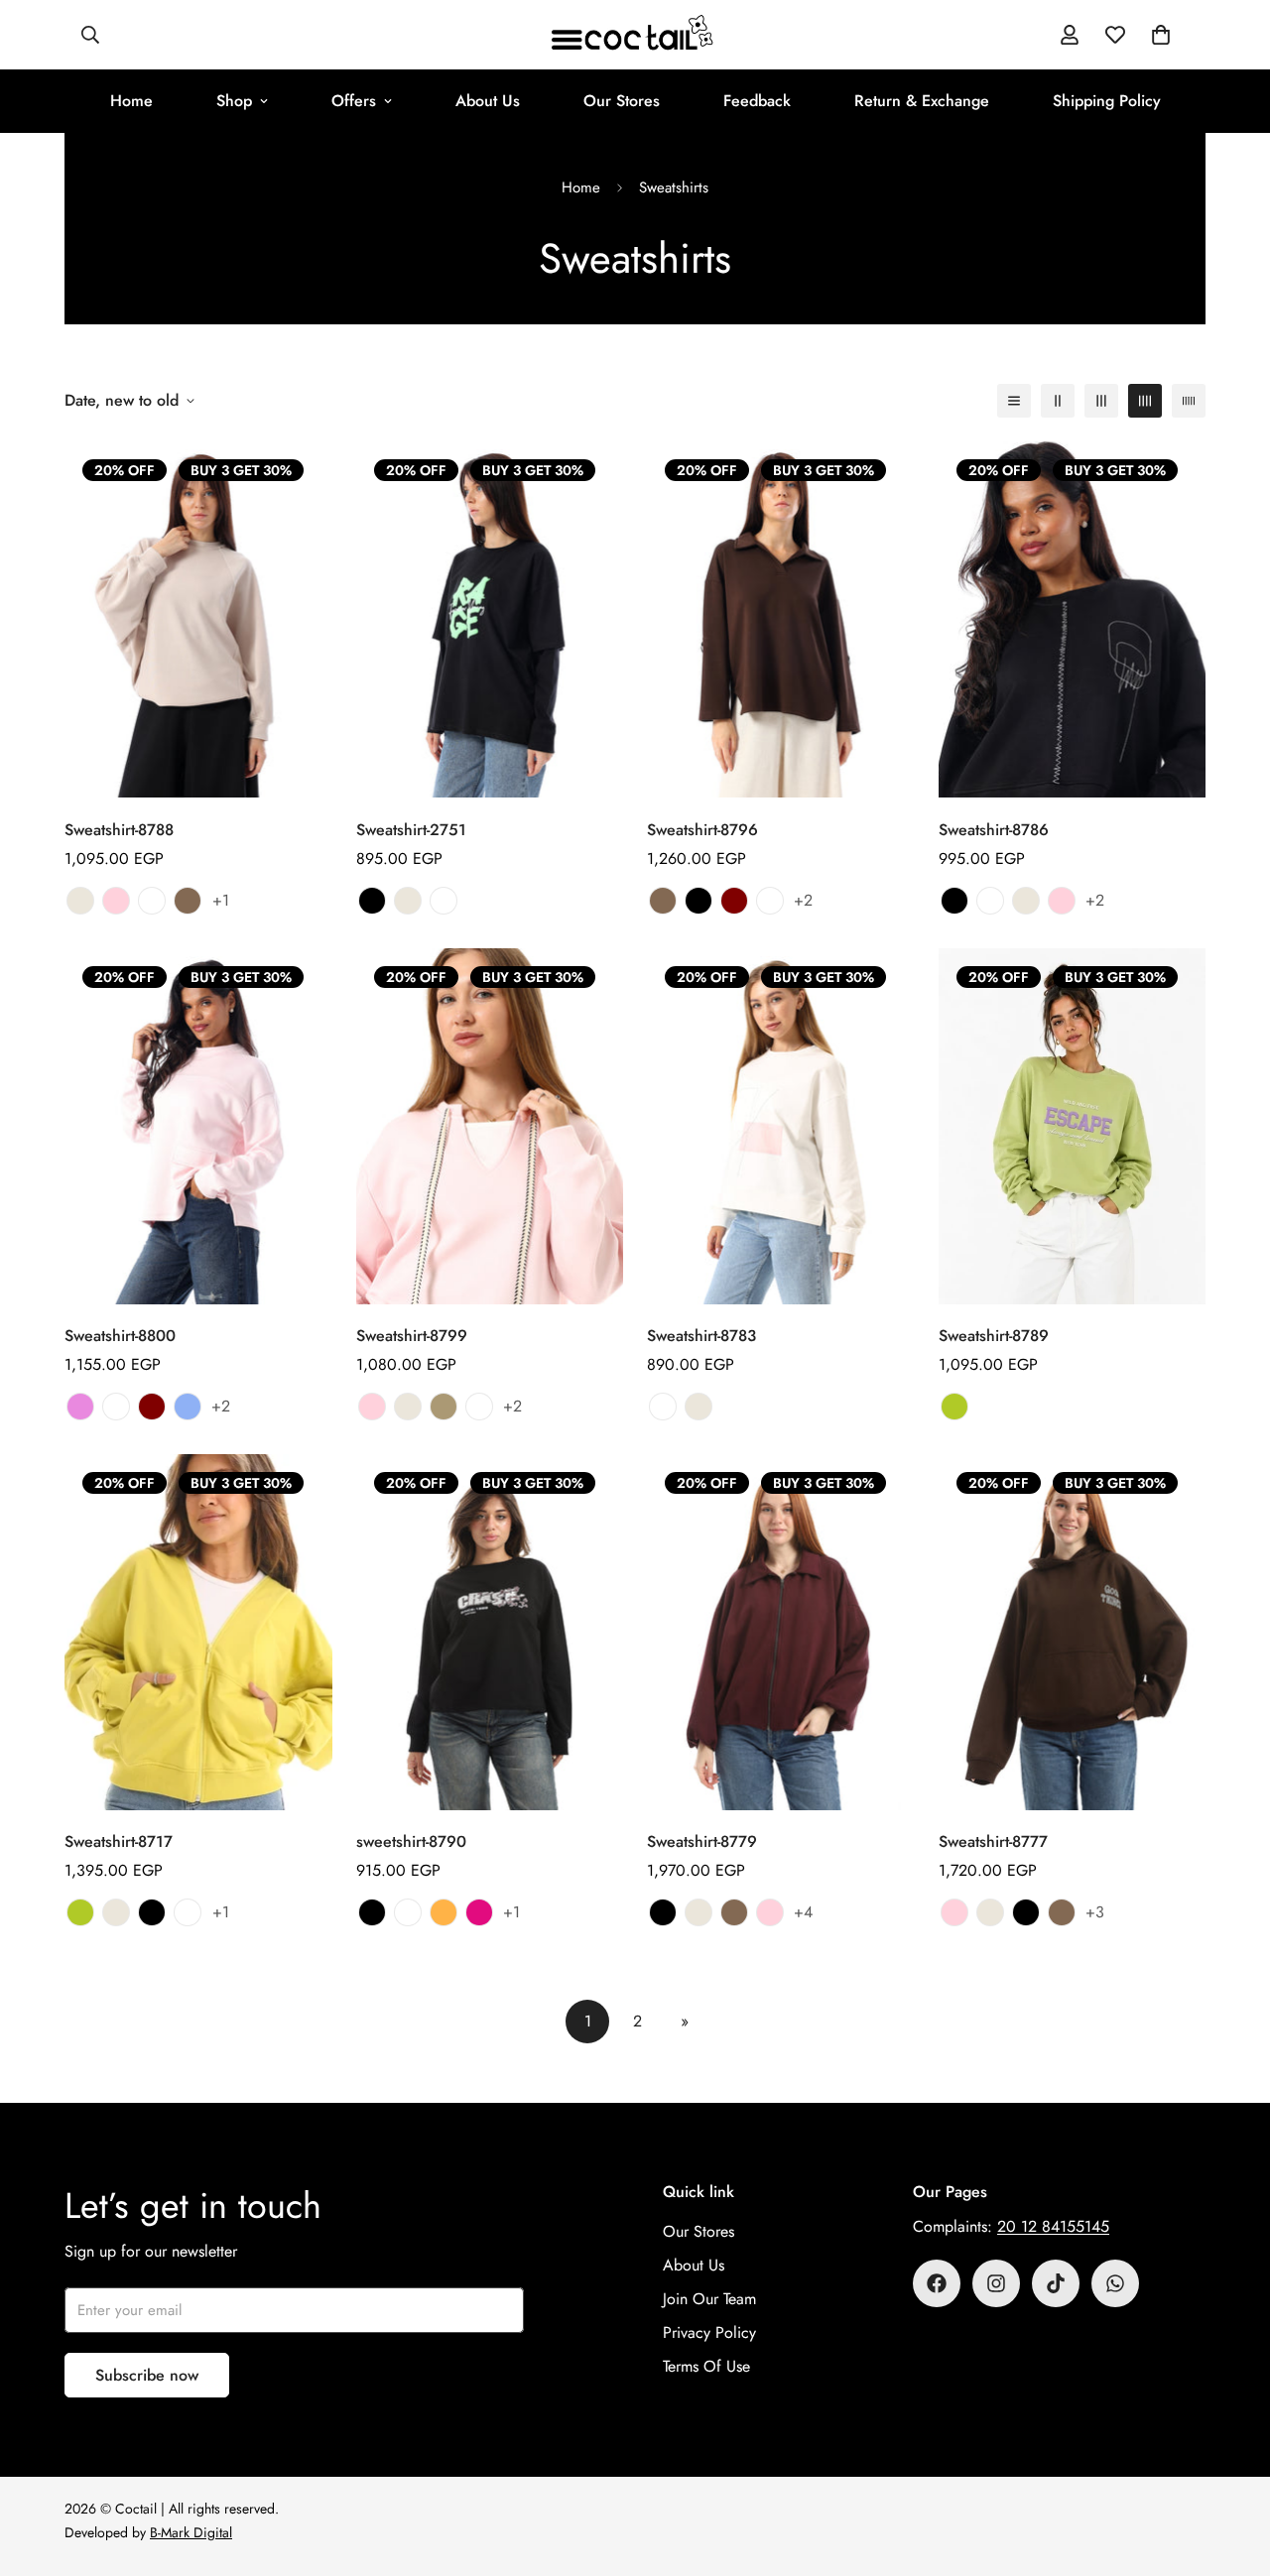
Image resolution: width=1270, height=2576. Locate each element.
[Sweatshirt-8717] (198, 1632)
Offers (354, 101)
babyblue (188, 1407)
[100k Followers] (996, 2283)
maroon (734, 901)
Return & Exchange (922, 101)
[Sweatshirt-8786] (1073, 619)
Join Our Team (709, 2299)
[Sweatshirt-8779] (781, 1632)
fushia (479, 1912)
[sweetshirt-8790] (490, 1632)
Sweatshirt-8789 (994, 1336)
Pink (116, 901)
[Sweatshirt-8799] (490, 1126)
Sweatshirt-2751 (411, 830)
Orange (444, 1912)
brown (188, 901)
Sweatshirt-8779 (702, 1841)
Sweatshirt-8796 (702, 830)
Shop (234, 101)
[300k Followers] (937, 2283)
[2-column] (1058, 401)
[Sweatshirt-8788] (198, 619)
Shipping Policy (1107, 101)
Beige (80, 901)
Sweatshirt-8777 (993, 1841)
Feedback (757, 101)
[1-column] (1014, 401)
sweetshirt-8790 (411, 1841)
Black (372, 901)
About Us (488, 101)
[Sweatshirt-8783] (781, 1126)
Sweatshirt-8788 (119, 830)
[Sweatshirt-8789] (1073, 1126)
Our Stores (622, 101)
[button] (1161, 35)
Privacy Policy (709, 2332)
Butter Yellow (152, 901)
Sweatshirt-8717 (119, 1841)
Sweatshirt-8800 (120, 1336)
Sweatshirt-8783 (701, 1336)
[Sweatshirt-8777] (1073, 1632)
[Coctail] (635, 35)
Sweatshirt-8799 (412, 1336)
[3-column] (1101, 401)
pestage (954, 1407)
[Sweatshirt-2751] (490, 619)
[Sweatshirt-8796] (781, 619)
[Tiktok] (1056, 2283)
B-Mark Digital (191, 2532)
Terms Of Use (706, 2366)
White (444, 901)
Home (131, 101)
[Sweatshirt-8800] (198, 1126)
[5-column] (1189, 401)
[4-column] (1145, 401)
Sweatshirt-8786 (994, 830)
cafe (444, 1407)
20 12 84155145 (1053, 2226)
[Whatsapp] (1115, 2283)
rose (80, 1407)
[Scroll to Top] (1231, 2468)
